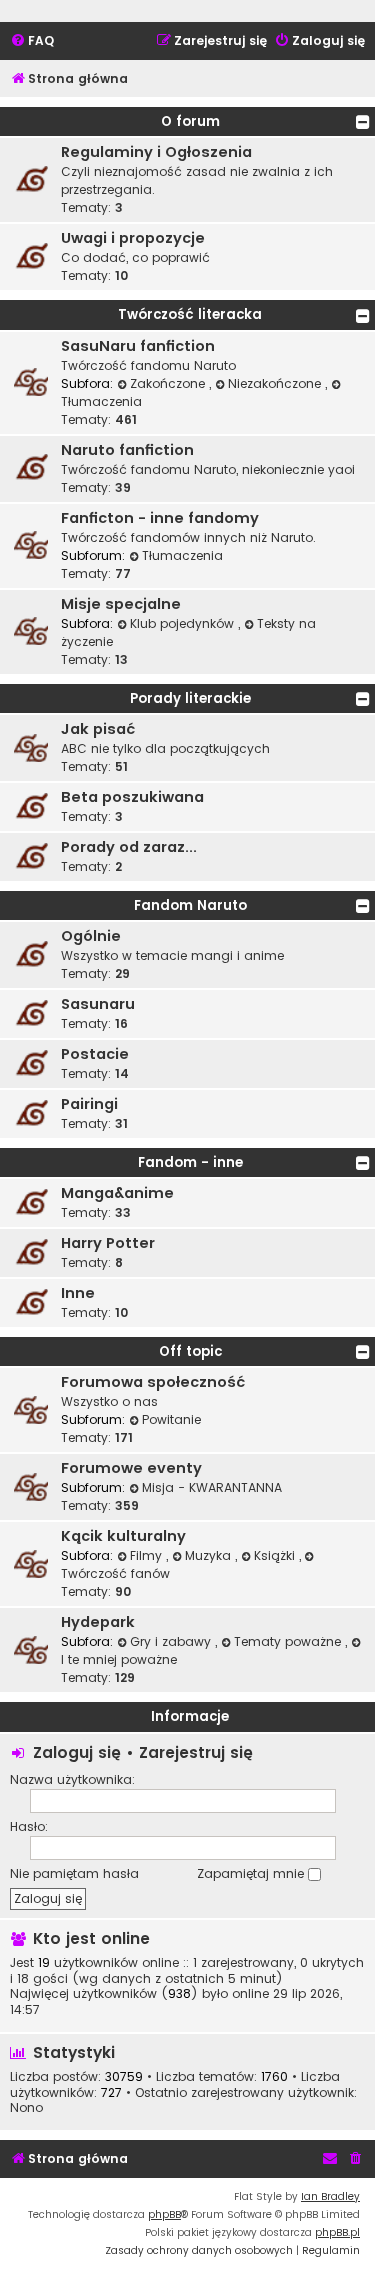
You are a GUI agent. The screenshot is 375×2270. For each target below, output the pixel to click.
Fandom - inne (190, 1162)
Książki (276, 1555)
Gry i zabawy (172, 1641)
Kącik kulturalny (123, 1536)
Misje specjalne (121, 604)
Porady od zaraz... (129, 847)
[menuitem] (32, 41)
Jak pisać (98, 729)
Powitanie (171, 1419)
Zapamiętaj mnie (252, 1873)
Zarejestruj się (196, 1752)
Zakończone (169, 383)
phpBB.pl (337, 2232)
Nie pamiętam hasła (74, 1873)
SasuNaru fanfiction (138, 346)
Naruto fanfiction (127, 450)
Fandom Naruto (190, 905)
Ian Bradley (330, 2196)
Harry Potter (108, 1243)
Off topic (190, 1351)
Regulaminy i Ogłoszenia (156, 152)
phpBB (164, 2214)
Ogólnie (91, 936)
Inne (78, 1293)
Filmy (148, 1555)
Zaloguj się (77, 1752)
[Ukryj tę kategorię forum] (363, 122)
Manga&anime (117, 1193)
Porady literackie (190, 698)
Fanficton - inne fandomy (160, 518)
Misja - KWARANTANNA (212, 1487)
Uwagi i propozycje (133, 238)
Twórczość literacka (190, 314)
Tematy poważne (289, 1641)
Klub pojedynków (184, 623)
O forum (190, 121)
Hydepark (98, 1622)
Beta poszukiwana (132, 797)
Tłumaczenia (182, 555)
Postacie (95, 1054)
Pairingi (89, 1104)
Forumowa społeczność (153, 1382)
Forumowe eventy (131, 1468)
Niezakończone (276, 383)
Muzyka (210, 1555)
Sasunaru (98, 1004)
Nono (26, 2108)
